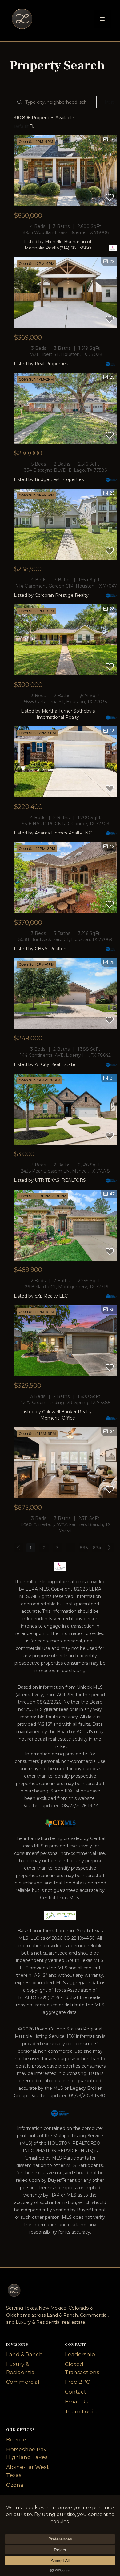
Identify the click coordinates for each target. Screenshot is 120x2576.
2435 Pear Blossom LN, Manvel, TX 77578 (65, 1171)
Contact (76, 2392)
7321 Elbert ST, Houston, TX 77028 (66, 354)
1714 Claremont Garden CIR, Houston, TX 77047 (66, 586)
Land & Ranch (24, 2354)
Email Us (77, 2402)
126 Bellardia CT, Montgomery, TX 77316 (66, 1287)
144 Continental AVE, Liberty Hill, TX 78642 (65, 1055)
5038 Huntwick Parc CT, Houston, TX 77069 (65, 939)
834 (97, 1548)
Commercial (23, 2382)
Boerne (16, 2440)
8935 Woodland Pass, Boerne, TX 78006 (66, 232)
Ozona (15, 2485)
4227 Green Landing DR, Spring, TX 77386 (65, 1403)
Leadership (80, 2354)
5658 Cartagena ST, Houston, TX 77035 (65, 702)
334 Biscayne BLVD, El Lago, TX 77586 (66, 470)
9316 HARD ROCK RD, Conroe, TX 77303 (66, 824)
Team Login (81, 2411)
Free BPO (78, 2382)
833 (84, 1548)
